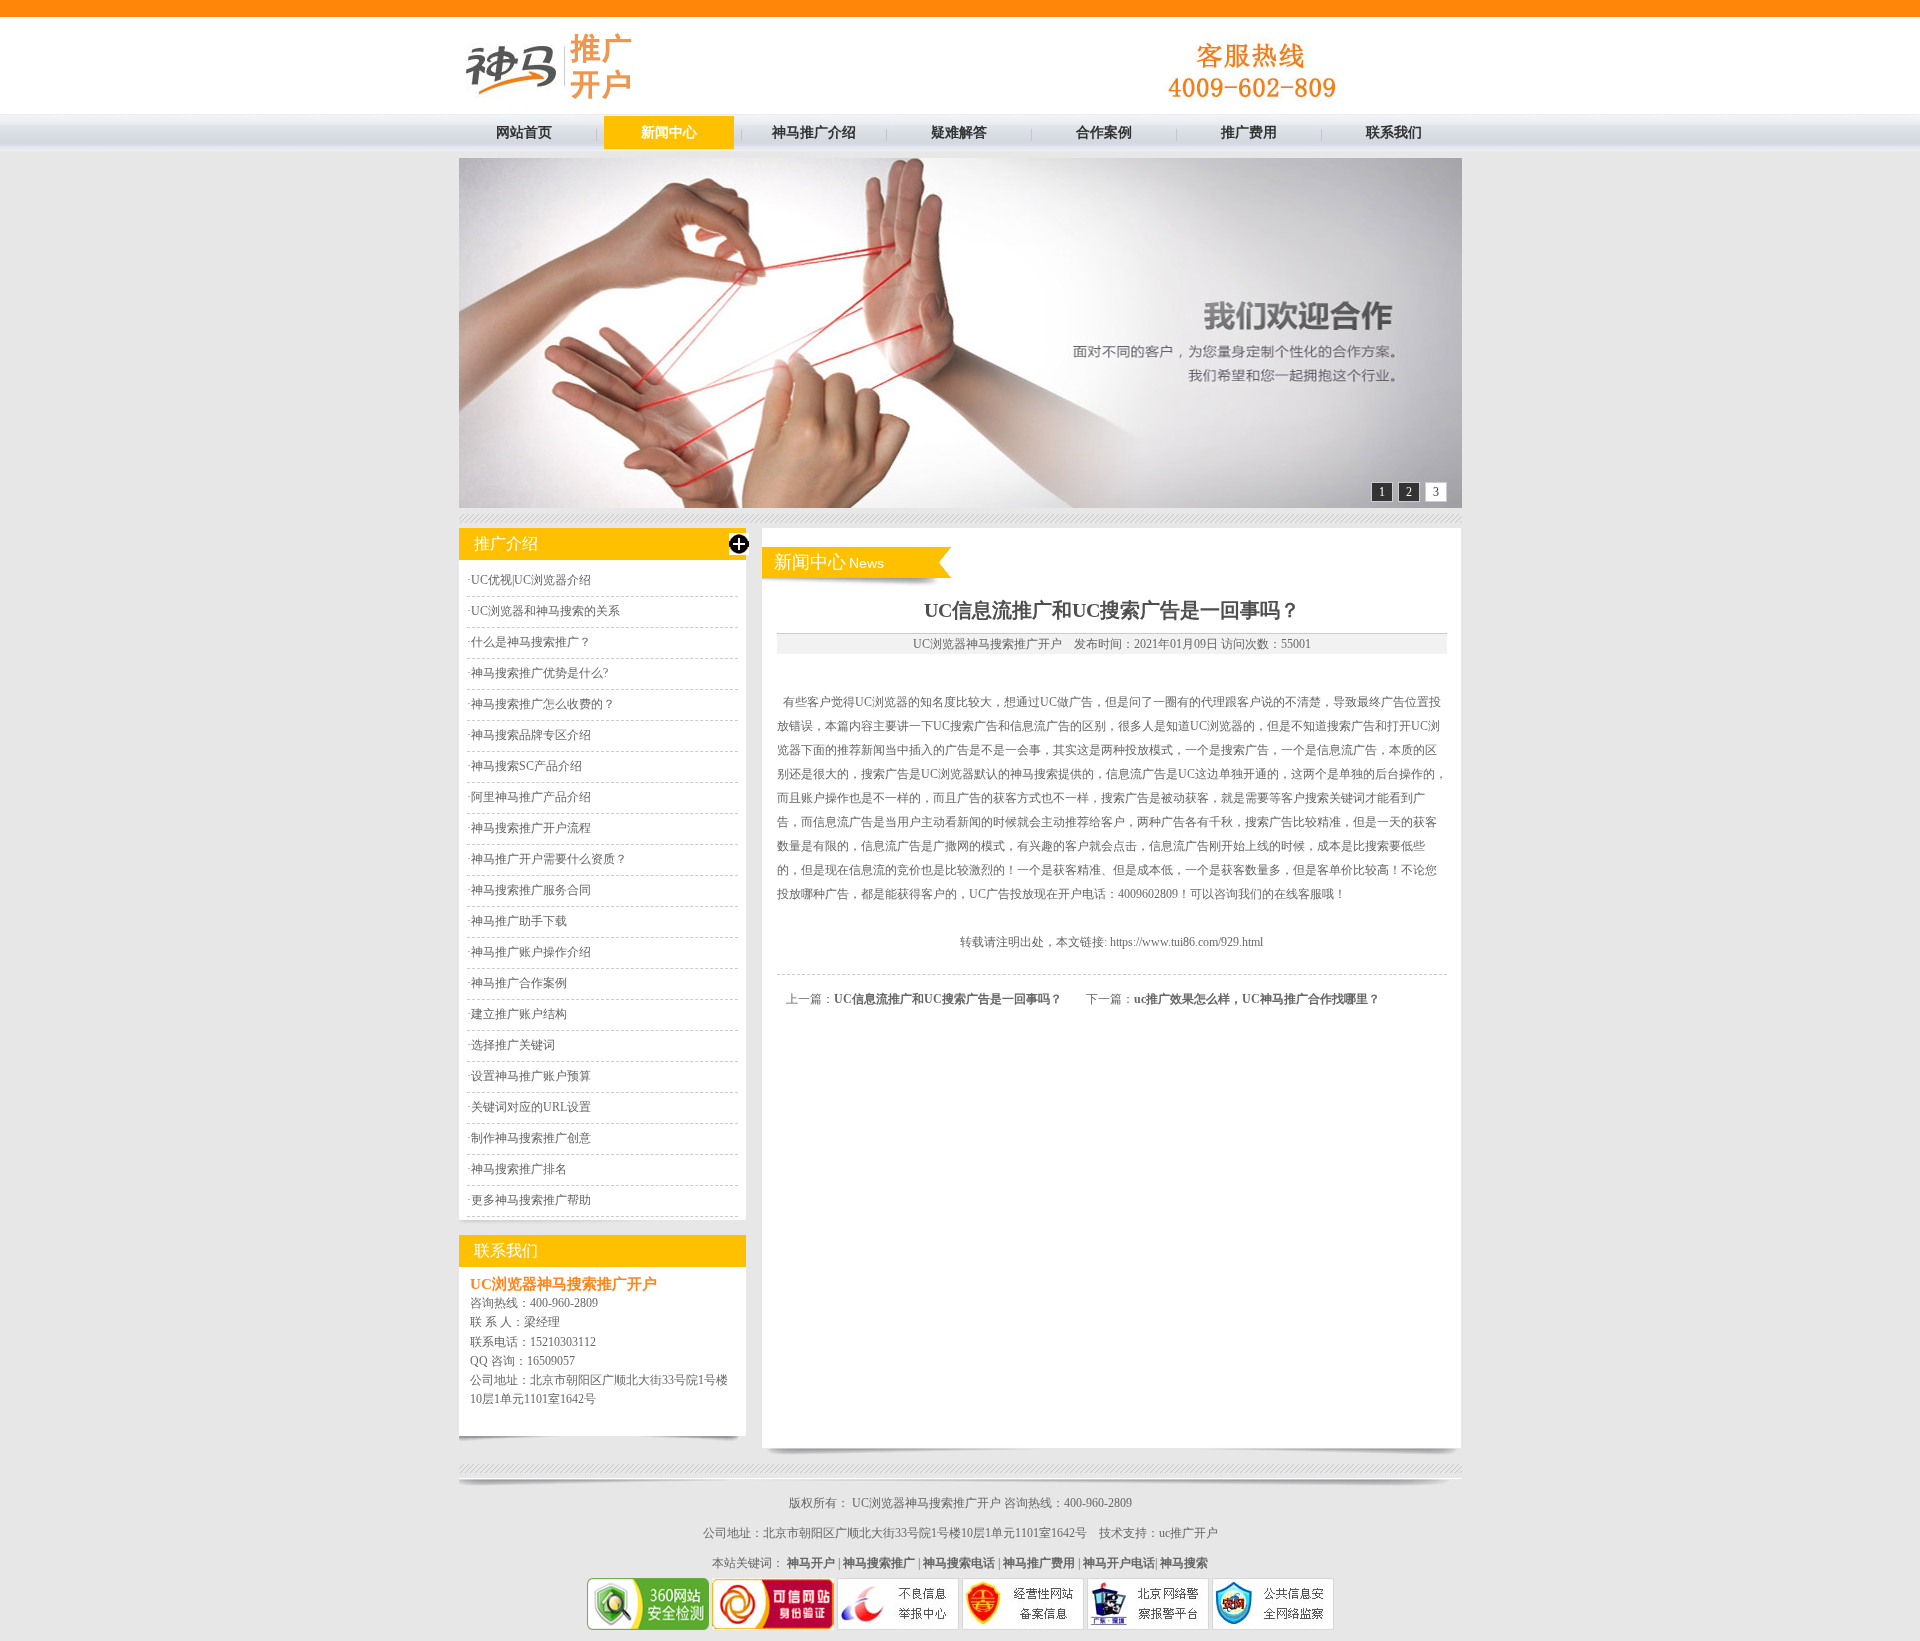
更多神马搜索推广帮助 (531, 1200)
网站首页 (524, 132)
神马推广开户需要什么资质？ (549, 859)
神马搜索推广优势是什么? (539, 673)
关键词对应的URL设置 (531, 1107)
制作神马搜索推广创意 (531, 1138)
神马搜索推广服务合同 (531, 890)
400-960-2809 (564, 1303)
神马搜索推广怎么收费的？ (543, 704)
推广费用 (1249, 132)
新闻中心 (669, 132)
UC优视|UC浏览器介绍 (531, 580)
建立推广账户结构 (519, 1014)
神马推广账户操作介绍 (531, 952)
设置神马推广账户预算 (531, 1076)
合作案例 (1104, 132)
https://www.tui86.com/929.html (1186, 942)
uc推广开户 (1188, 1533)
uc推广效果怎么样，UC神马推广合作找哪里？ (1257, 999)
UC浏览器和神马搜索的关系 (545, 611)
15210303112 (563, 1342)
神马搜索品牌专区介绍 (531, 735)
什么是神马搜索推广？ (531, 642)
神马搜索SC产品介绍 (526, 766)
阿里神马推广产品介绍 (531, 797)
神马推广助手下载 (519, 921)
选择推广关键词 (513, 1045)
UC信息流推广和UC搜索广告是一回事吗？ (948, 999)
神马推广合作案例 (519, 983)
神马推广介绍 (814, 132)
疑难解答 (959, 132)
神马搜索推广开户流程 (531, 828)
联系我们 (1394, 132)
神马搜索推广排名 (519, 1169)
